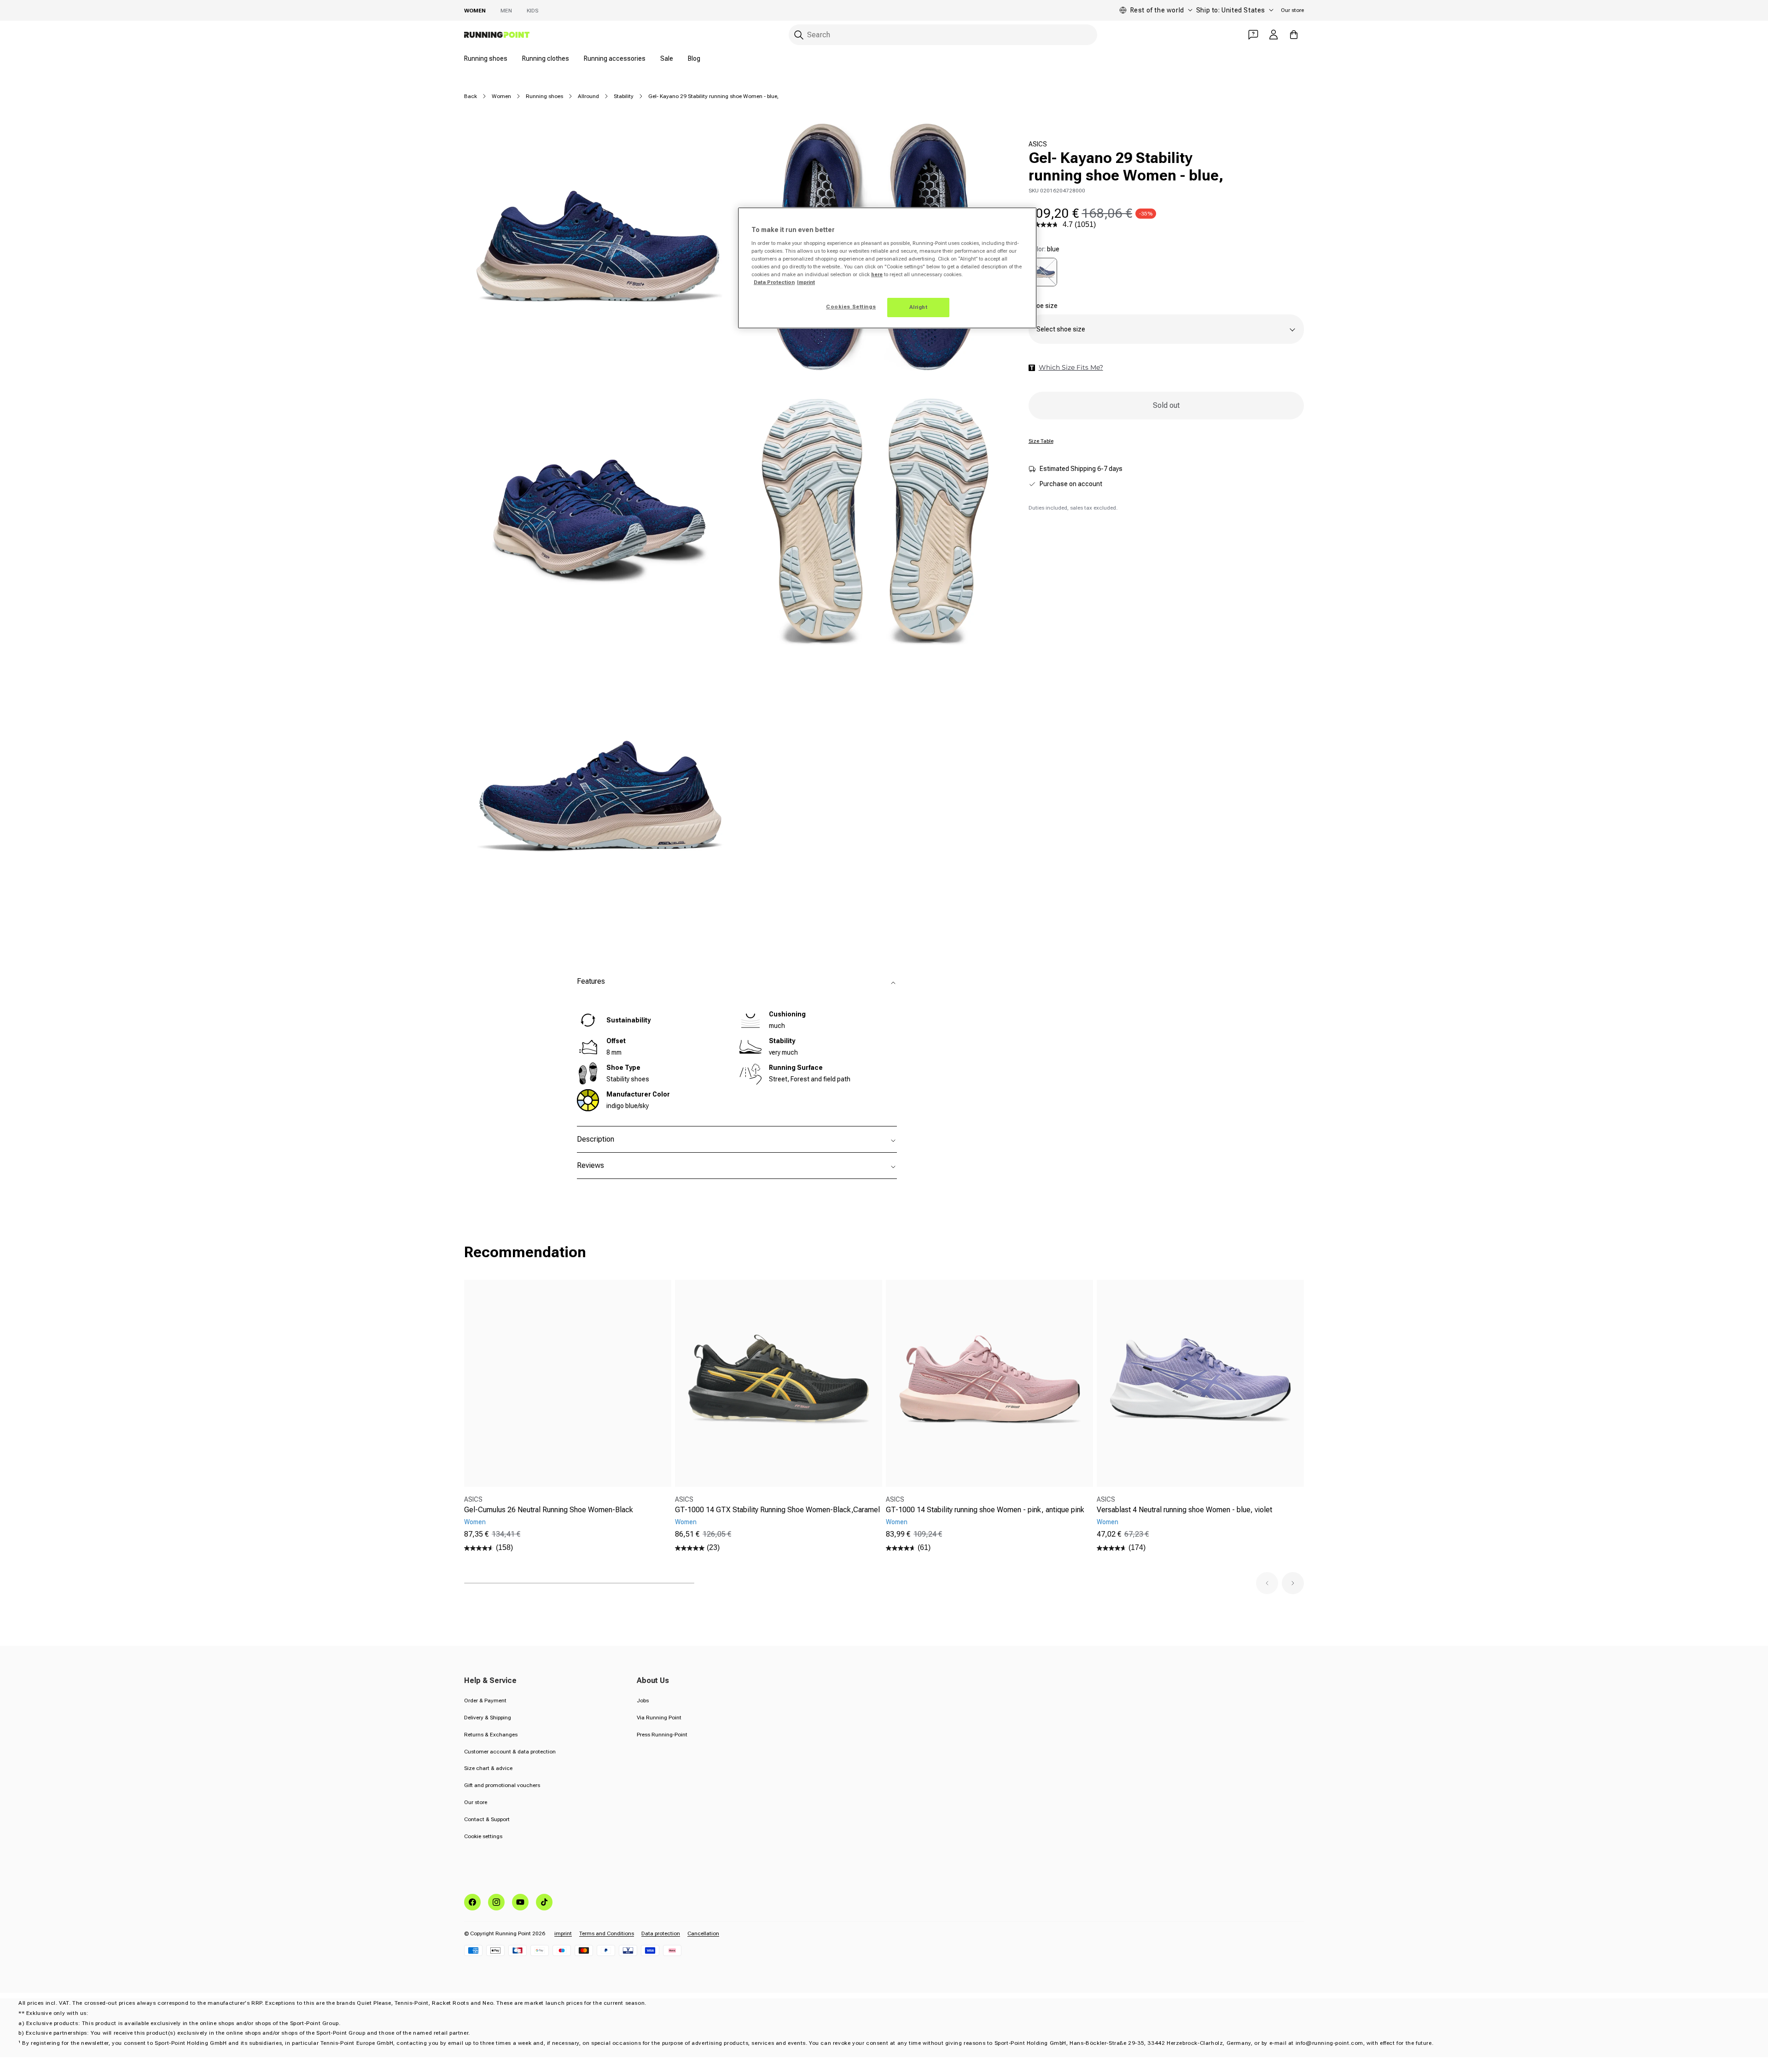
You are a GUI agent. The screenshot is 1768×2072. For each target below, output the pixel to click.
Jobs (643, 1701)
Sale (667, 58)
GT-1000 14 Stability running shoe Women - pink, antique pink (985, 1510)
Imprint (806, 282)
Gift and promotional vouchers (502, 1785)
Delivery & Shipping (488, 1718)
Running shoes (486, 58)
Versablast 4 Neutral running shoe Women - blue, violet (1184, 1510)
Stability (624, 96)
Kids (532, 11)
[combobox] (943, 35)
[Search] (799, 35)
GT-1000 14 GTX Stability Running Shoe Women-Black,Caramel (777, 1510)
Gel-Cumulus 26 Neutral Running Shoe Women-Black (549, 1510)
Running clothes (546, 58)
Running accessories (615, 58)
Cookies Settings (851, 307)
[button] (1267, 1583)
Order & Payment (485, 1701)
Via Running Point (659, 1718)
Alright (919, 307)
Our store (1292, 10)
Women (475, 11)
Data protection (661, 1933)
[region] (887, 268)
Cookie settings (483, 1836)
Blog (694, 58)
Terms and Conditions (607, 1933)
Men (506, 11)
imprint (563, 1933)
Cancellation (703, 1933)
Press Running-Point (662, 1735)
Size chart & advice (488, 1768)
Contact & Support (487, 1819)
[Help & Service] (1253, 35)
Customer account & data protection (510, 1752)
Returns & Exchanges (491, 1735)
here (877, 274)
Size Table (1041, 441)
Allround (588, 96)
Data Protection (774, 282)
